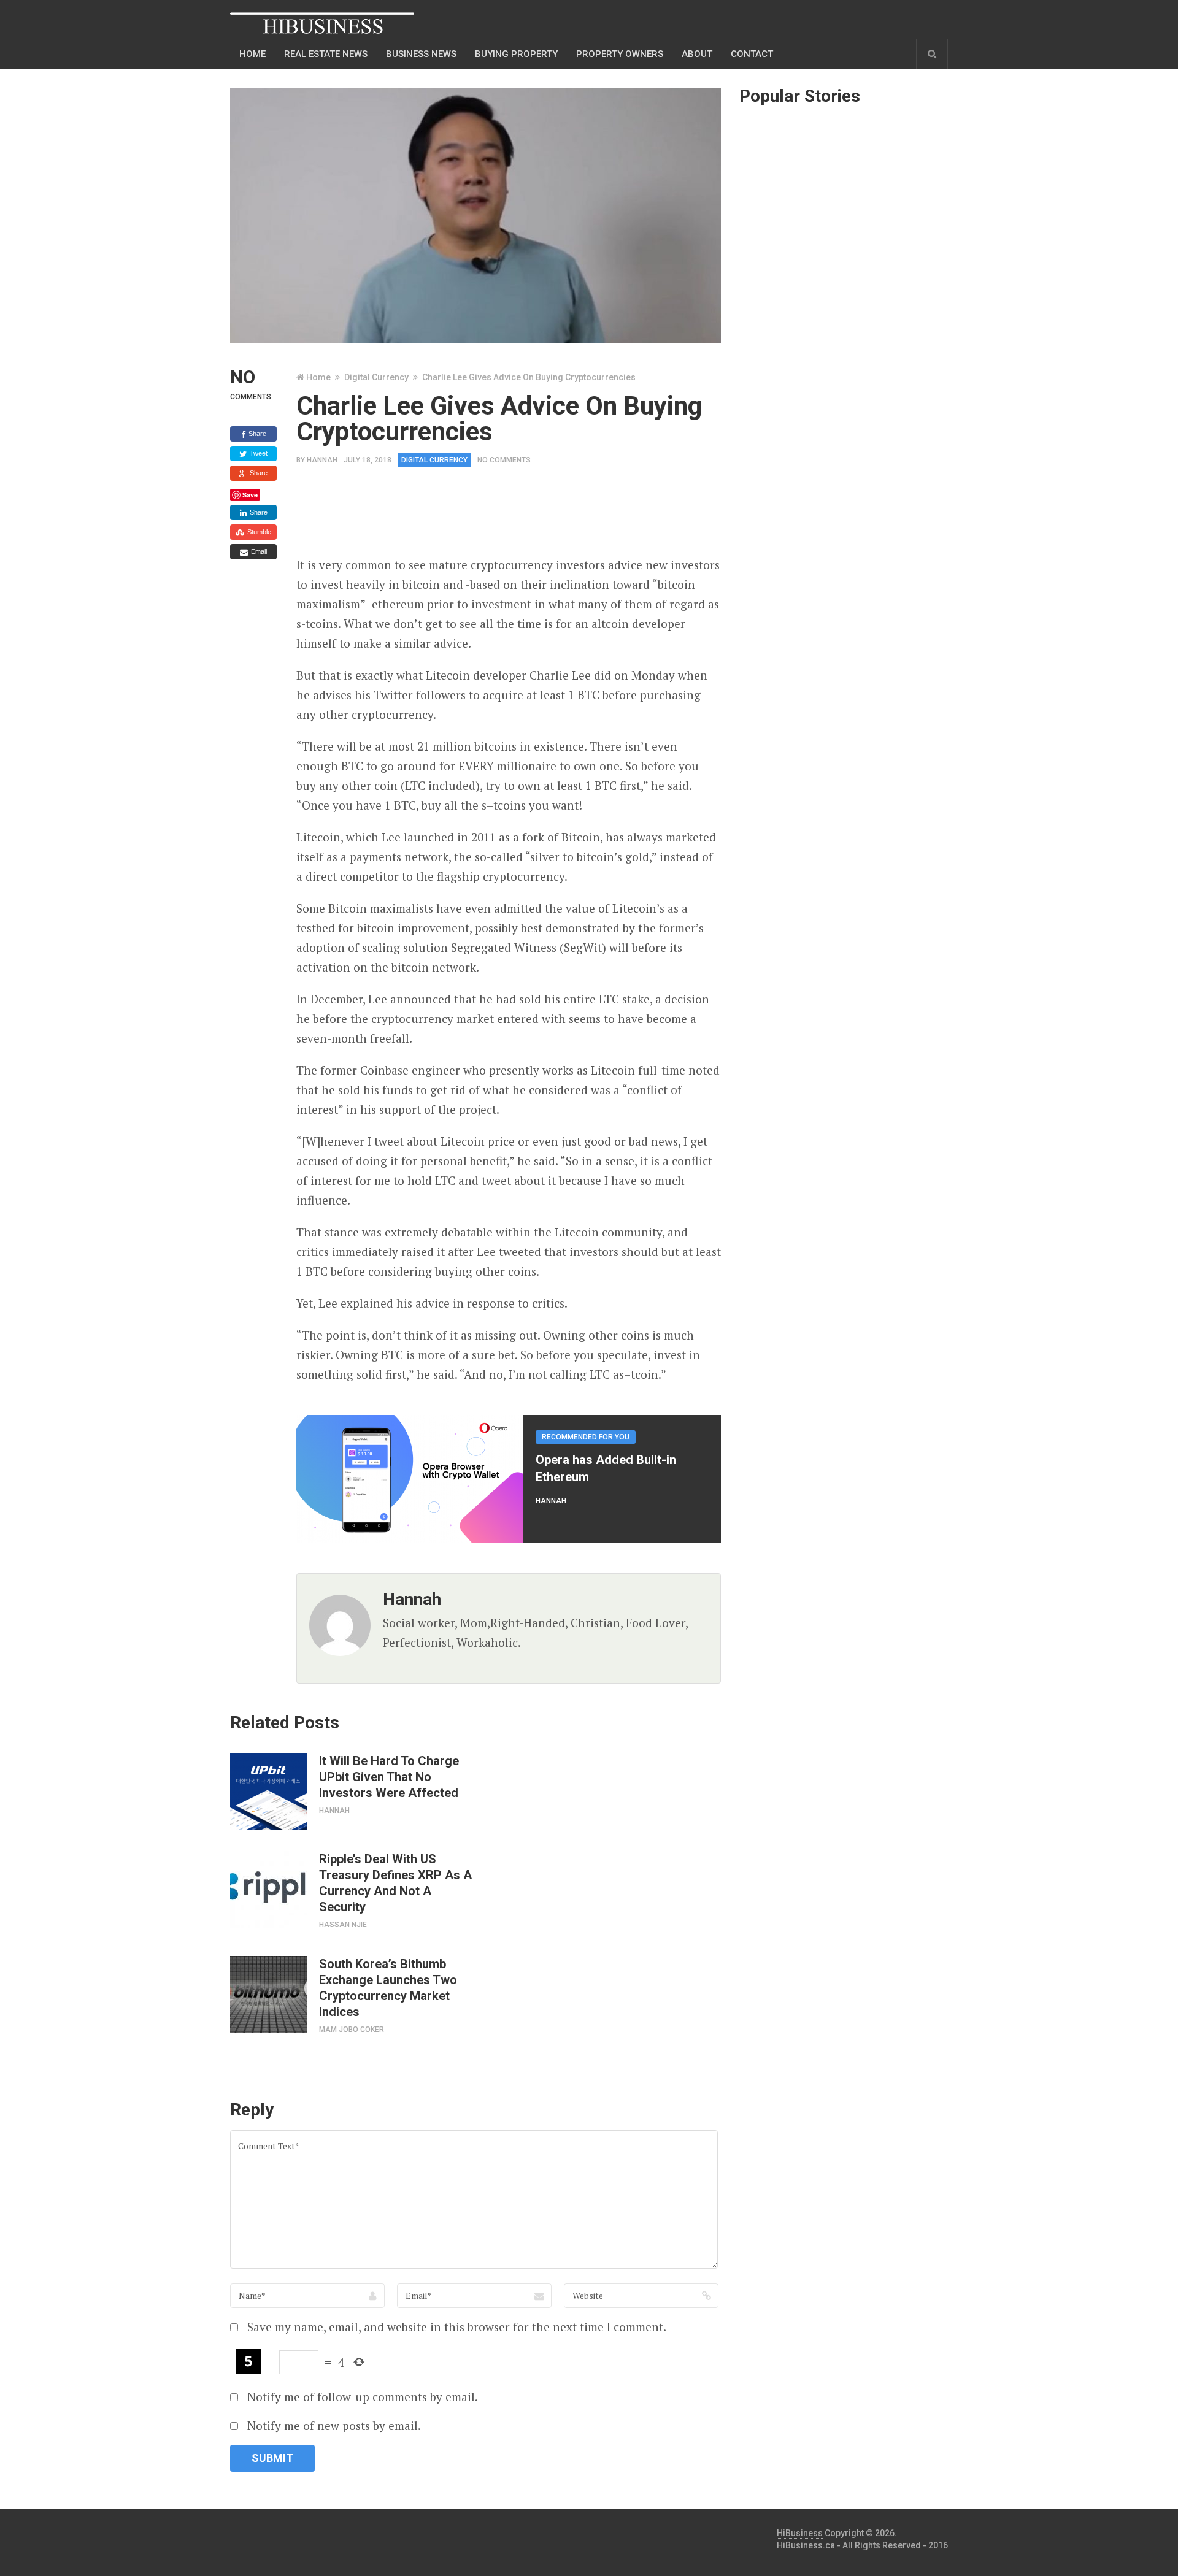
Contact (752, 54)
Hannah (322, 460)
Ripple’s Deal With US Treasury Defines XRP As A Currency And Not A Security (395, 1883)
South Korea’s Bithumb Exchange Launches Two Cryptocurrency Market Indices (388, 1988)
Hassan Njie (343, 1925)
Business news (421, 54)
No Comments (504, 460)
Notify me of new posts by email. (334, 2425)
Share (256, 434)
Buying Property (516, 54)
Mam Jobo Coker (352, 2030)
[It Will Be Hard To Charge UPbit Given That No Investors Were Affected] (268, 1791)
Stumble (258, 532)
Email (258, 551)
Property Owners (620, 54)
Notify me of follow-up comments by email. (363, 2397)
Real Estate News (326, 54)
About (697, 54)
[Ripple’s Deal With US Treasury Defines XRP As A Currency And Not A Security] (268, 1889)
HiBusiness (800, 2533)
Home (252, 54)
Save (250, 495)
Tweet (258, 453)
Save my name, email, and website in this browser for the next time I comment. (457, 2327)
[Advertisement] (520, 516)
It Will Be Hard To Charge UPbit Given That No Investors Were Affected (389, 1777)
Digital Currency (376, 377)
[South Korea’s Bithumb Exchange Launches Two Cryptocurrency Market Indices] (268, 1994)
